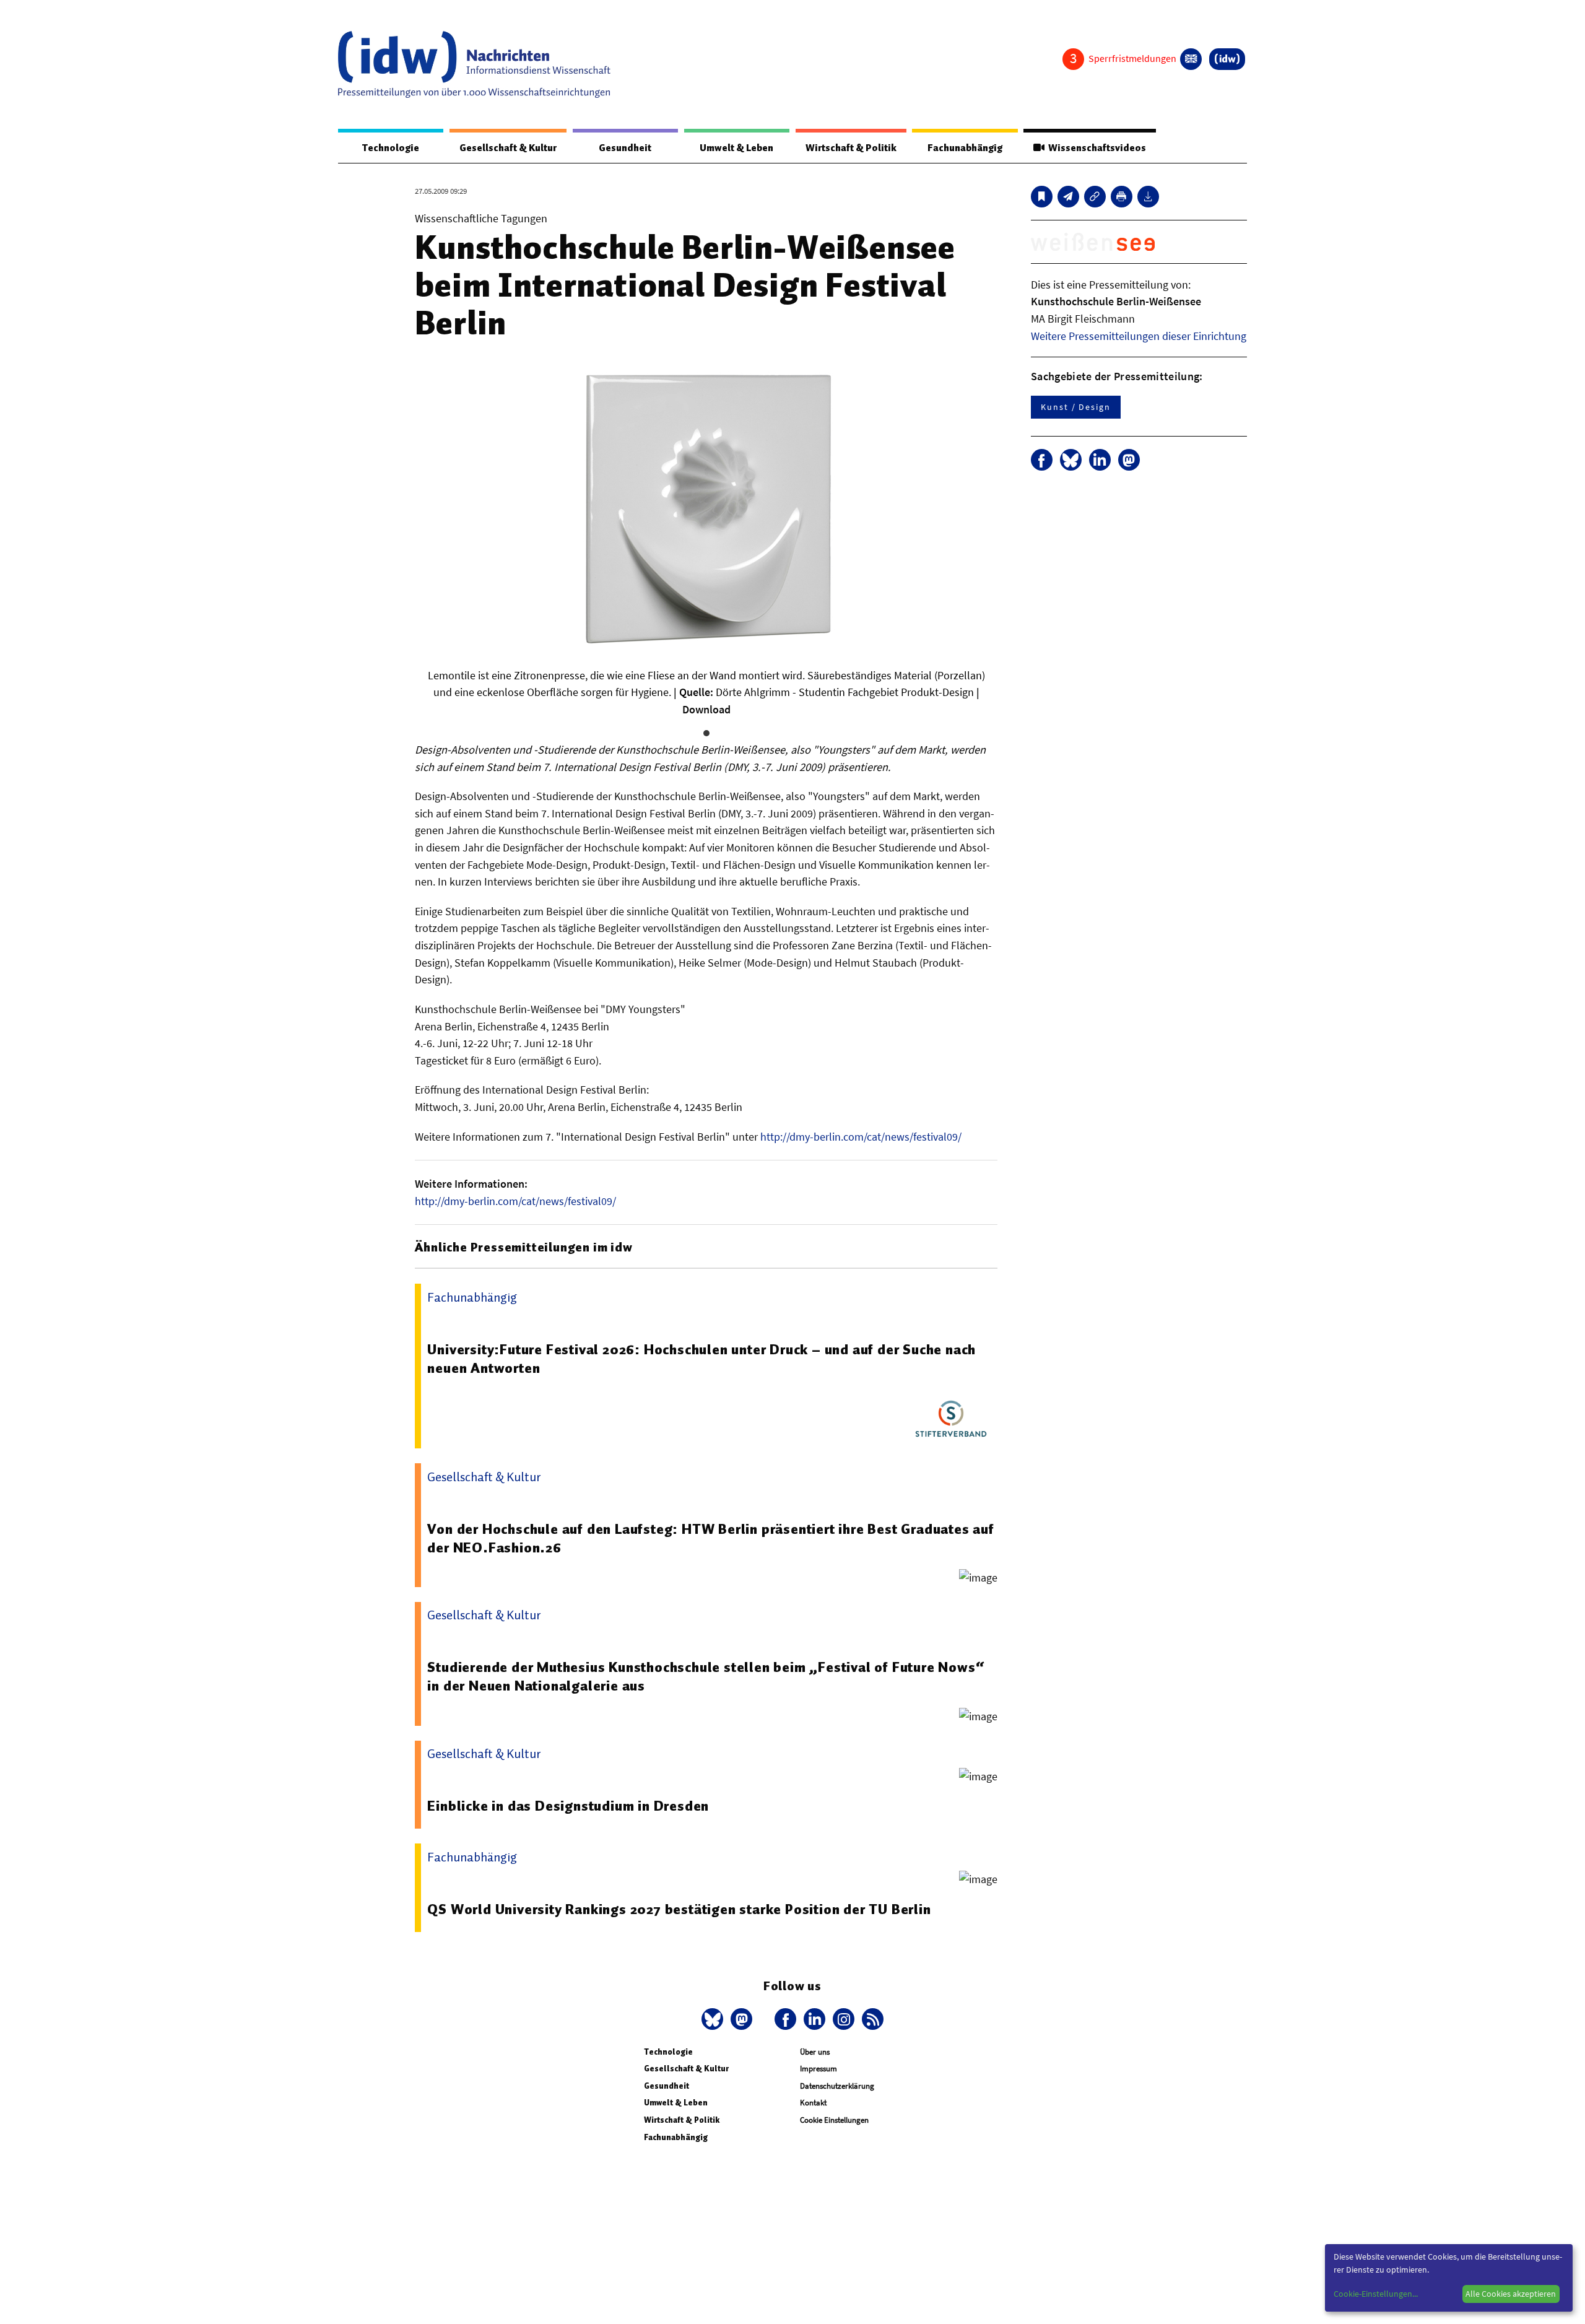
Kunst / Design (1076, 407)
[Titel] (1042, 197)
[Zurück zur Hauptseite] (1227, 59)
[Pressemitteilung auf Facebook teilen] (1042, 460)
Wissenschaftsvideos (1095, 148)
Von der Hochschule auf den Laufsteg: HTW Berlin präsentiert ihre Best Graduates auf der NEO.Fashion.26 (710, 1538)
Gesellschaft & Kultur (508, 148)
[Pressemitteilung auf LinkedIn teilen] (1100, 460)
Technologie (391, 148)
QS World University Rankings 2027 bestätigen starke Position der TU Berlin (679, 1909)
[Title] (1095, 197)
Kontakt (813, 2103)
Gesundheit (625, 148)
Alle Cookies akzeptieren (1511, 2294)
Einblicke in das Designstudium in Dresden (568, 1806)
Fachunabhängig (965, 148)
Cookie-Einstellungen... (1376, 2294)
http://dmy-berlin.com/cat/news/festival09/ (861, 1137)
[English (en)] (1191, 59)
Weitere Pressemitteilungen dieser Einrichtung (1139, 336)
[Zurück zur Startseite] (474, 64)
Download (706, 709)
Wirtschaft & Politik (851, 148)
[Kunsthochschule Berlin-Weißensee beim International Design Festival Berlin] (1068, 197)
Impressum (819, 2069)
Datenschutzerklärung (837, 2086)
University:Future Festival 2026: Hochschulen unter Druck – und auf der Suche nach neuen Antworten (701, 1359)
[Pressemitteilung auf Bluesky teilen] (1071, 460)
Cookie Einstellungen (834, 2120)
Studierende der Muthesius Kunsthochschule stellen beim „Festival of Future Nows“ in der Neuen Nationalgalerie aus (706, 1676)
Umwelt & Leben (736, 148)
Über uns (815, 2052)
